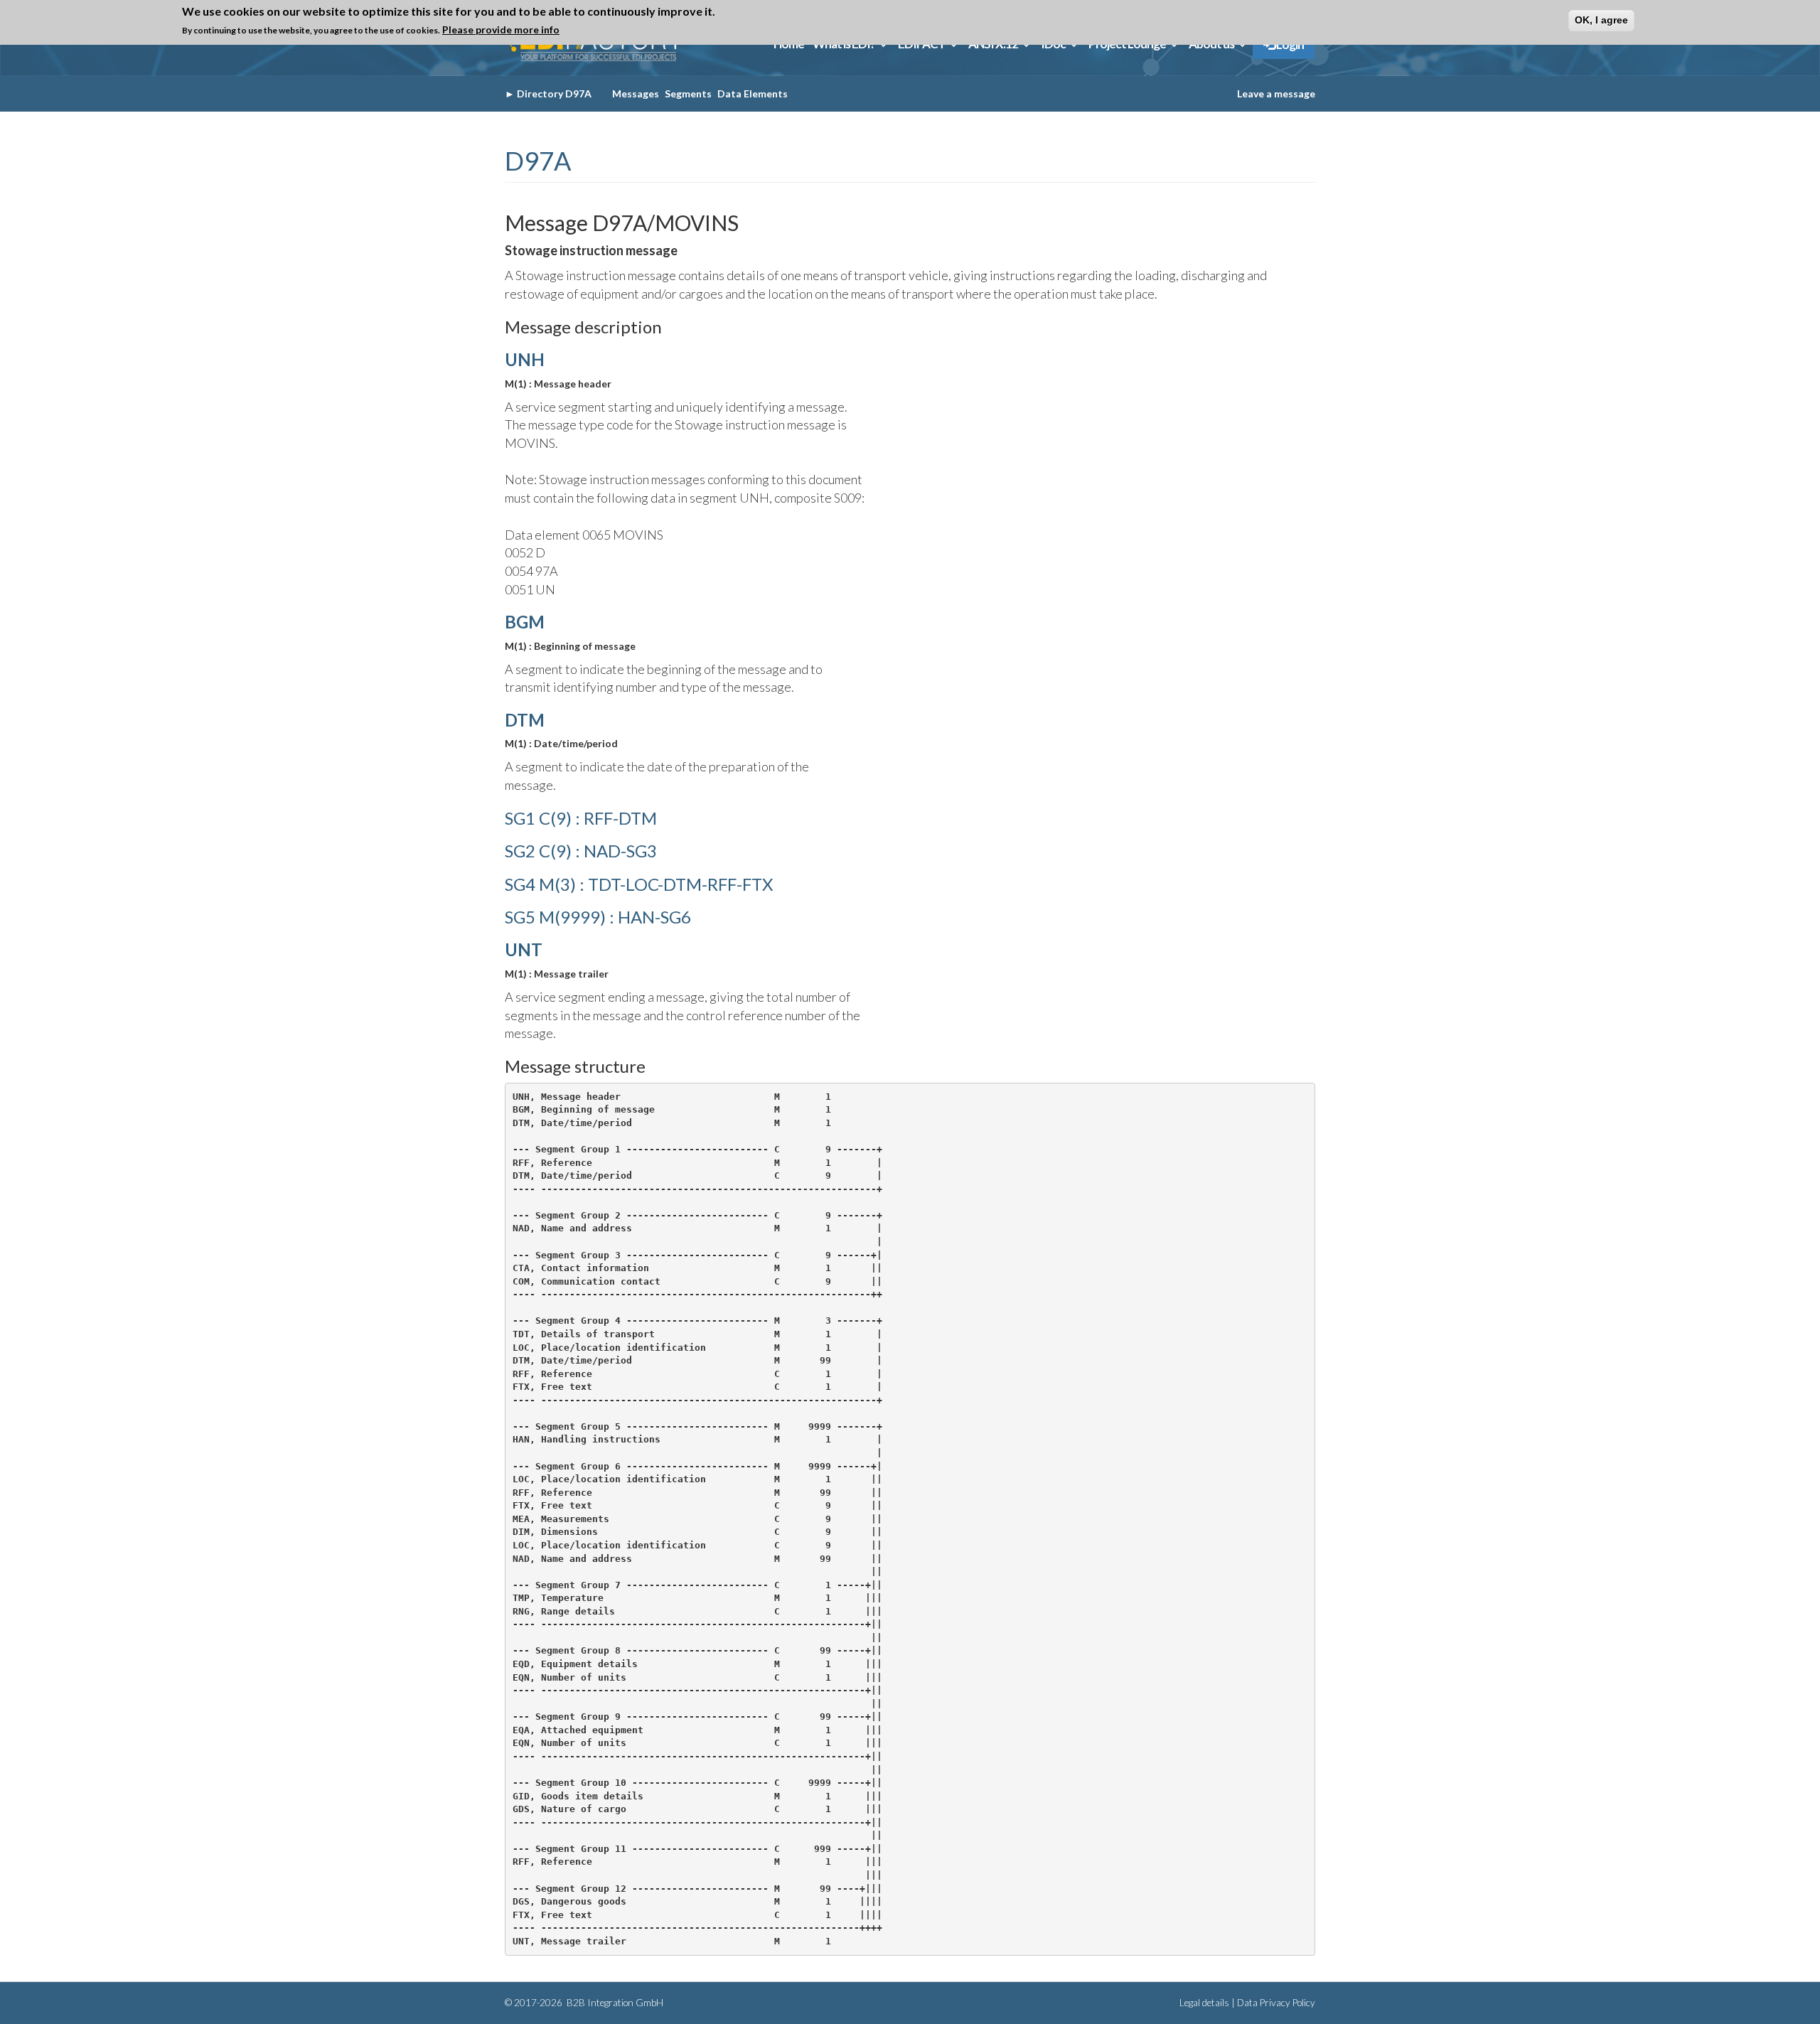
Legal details (1204, 2003)
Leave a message (1276, 93)
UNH (525, 359)
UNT (524, 949)
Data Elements (753, 93)
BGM (525, 622)
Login (1289, 44)
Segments (688, 93)
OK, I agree (1601, 20)
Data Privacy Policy (1276, 2003)
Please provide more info (501, 30)
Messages (636, 93)
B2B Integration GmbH (614, 2003)
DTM (525, 720)
